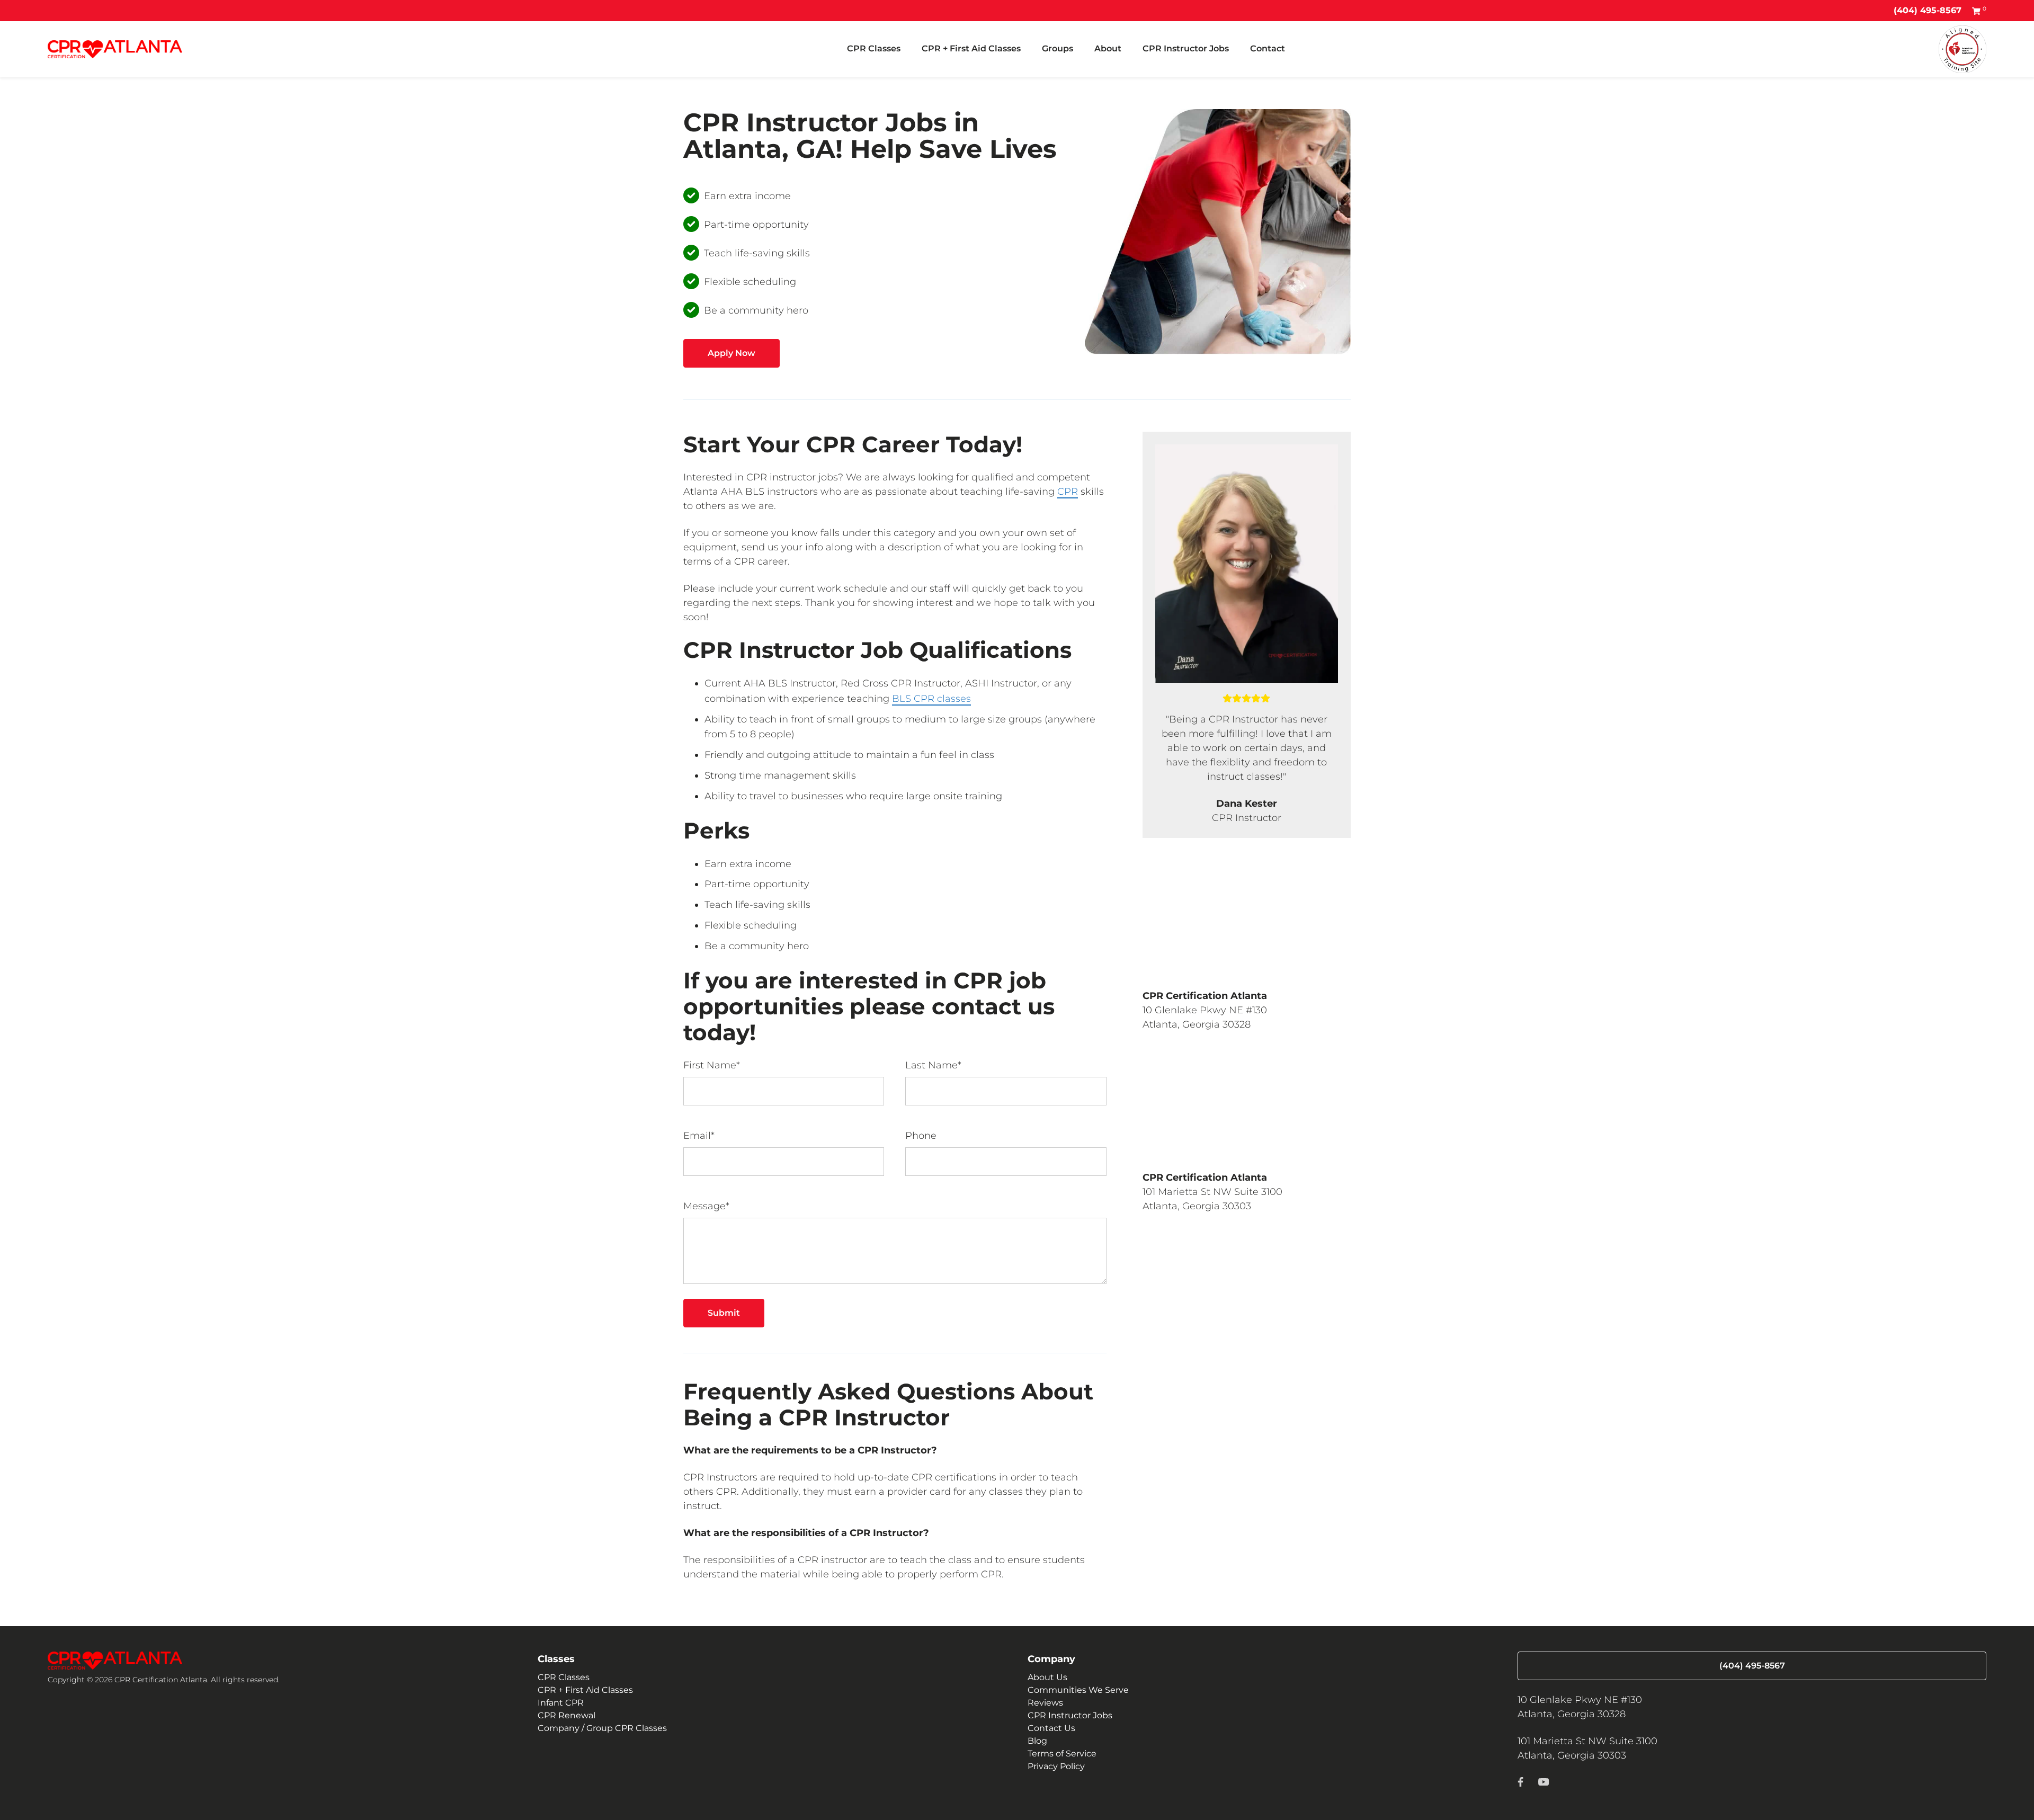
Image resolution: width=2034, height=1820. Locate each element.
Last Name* (933, 1065)
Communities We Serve (1078, 1690)
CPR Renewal (567, 1715)
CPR (1068, 492)
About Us (1047, 1677)
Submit (724, 1313)
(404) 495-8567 (1928, 10)
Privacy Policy (1056, 1766)
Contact (1268, 48)
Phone (921, 1136)
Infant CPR (561, 1703)
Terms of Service (1062, 1754)
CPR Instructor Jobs (1186, 48)
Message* (706, 1206)
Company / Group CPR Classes (602, 1728)
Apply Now (731, 353)
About (1108, 48)
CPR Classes (874, 48)
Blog (1037, 1741)
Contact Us (1051, 1728)
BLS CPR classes (931, 699)
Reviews (1045, 1703)
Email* (699, 1136)
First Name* (712, 1065)
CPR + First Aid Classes (971, 48)
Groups (1058, 48)
